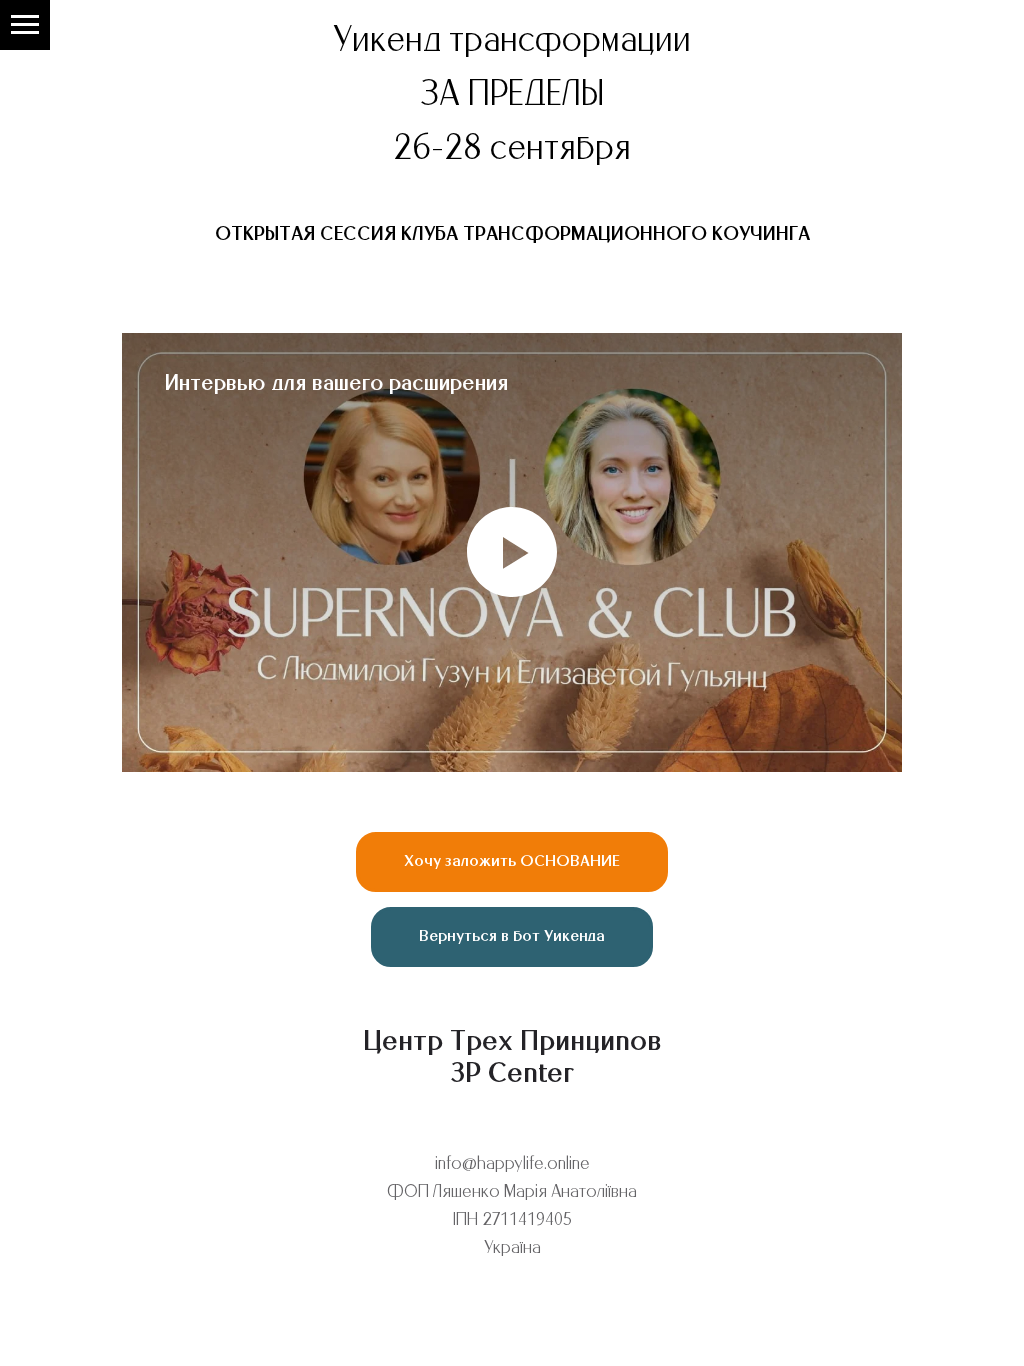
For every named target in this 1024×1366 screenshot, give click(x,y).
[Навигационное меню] (25, 25)
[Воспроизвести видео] (512, 552)
